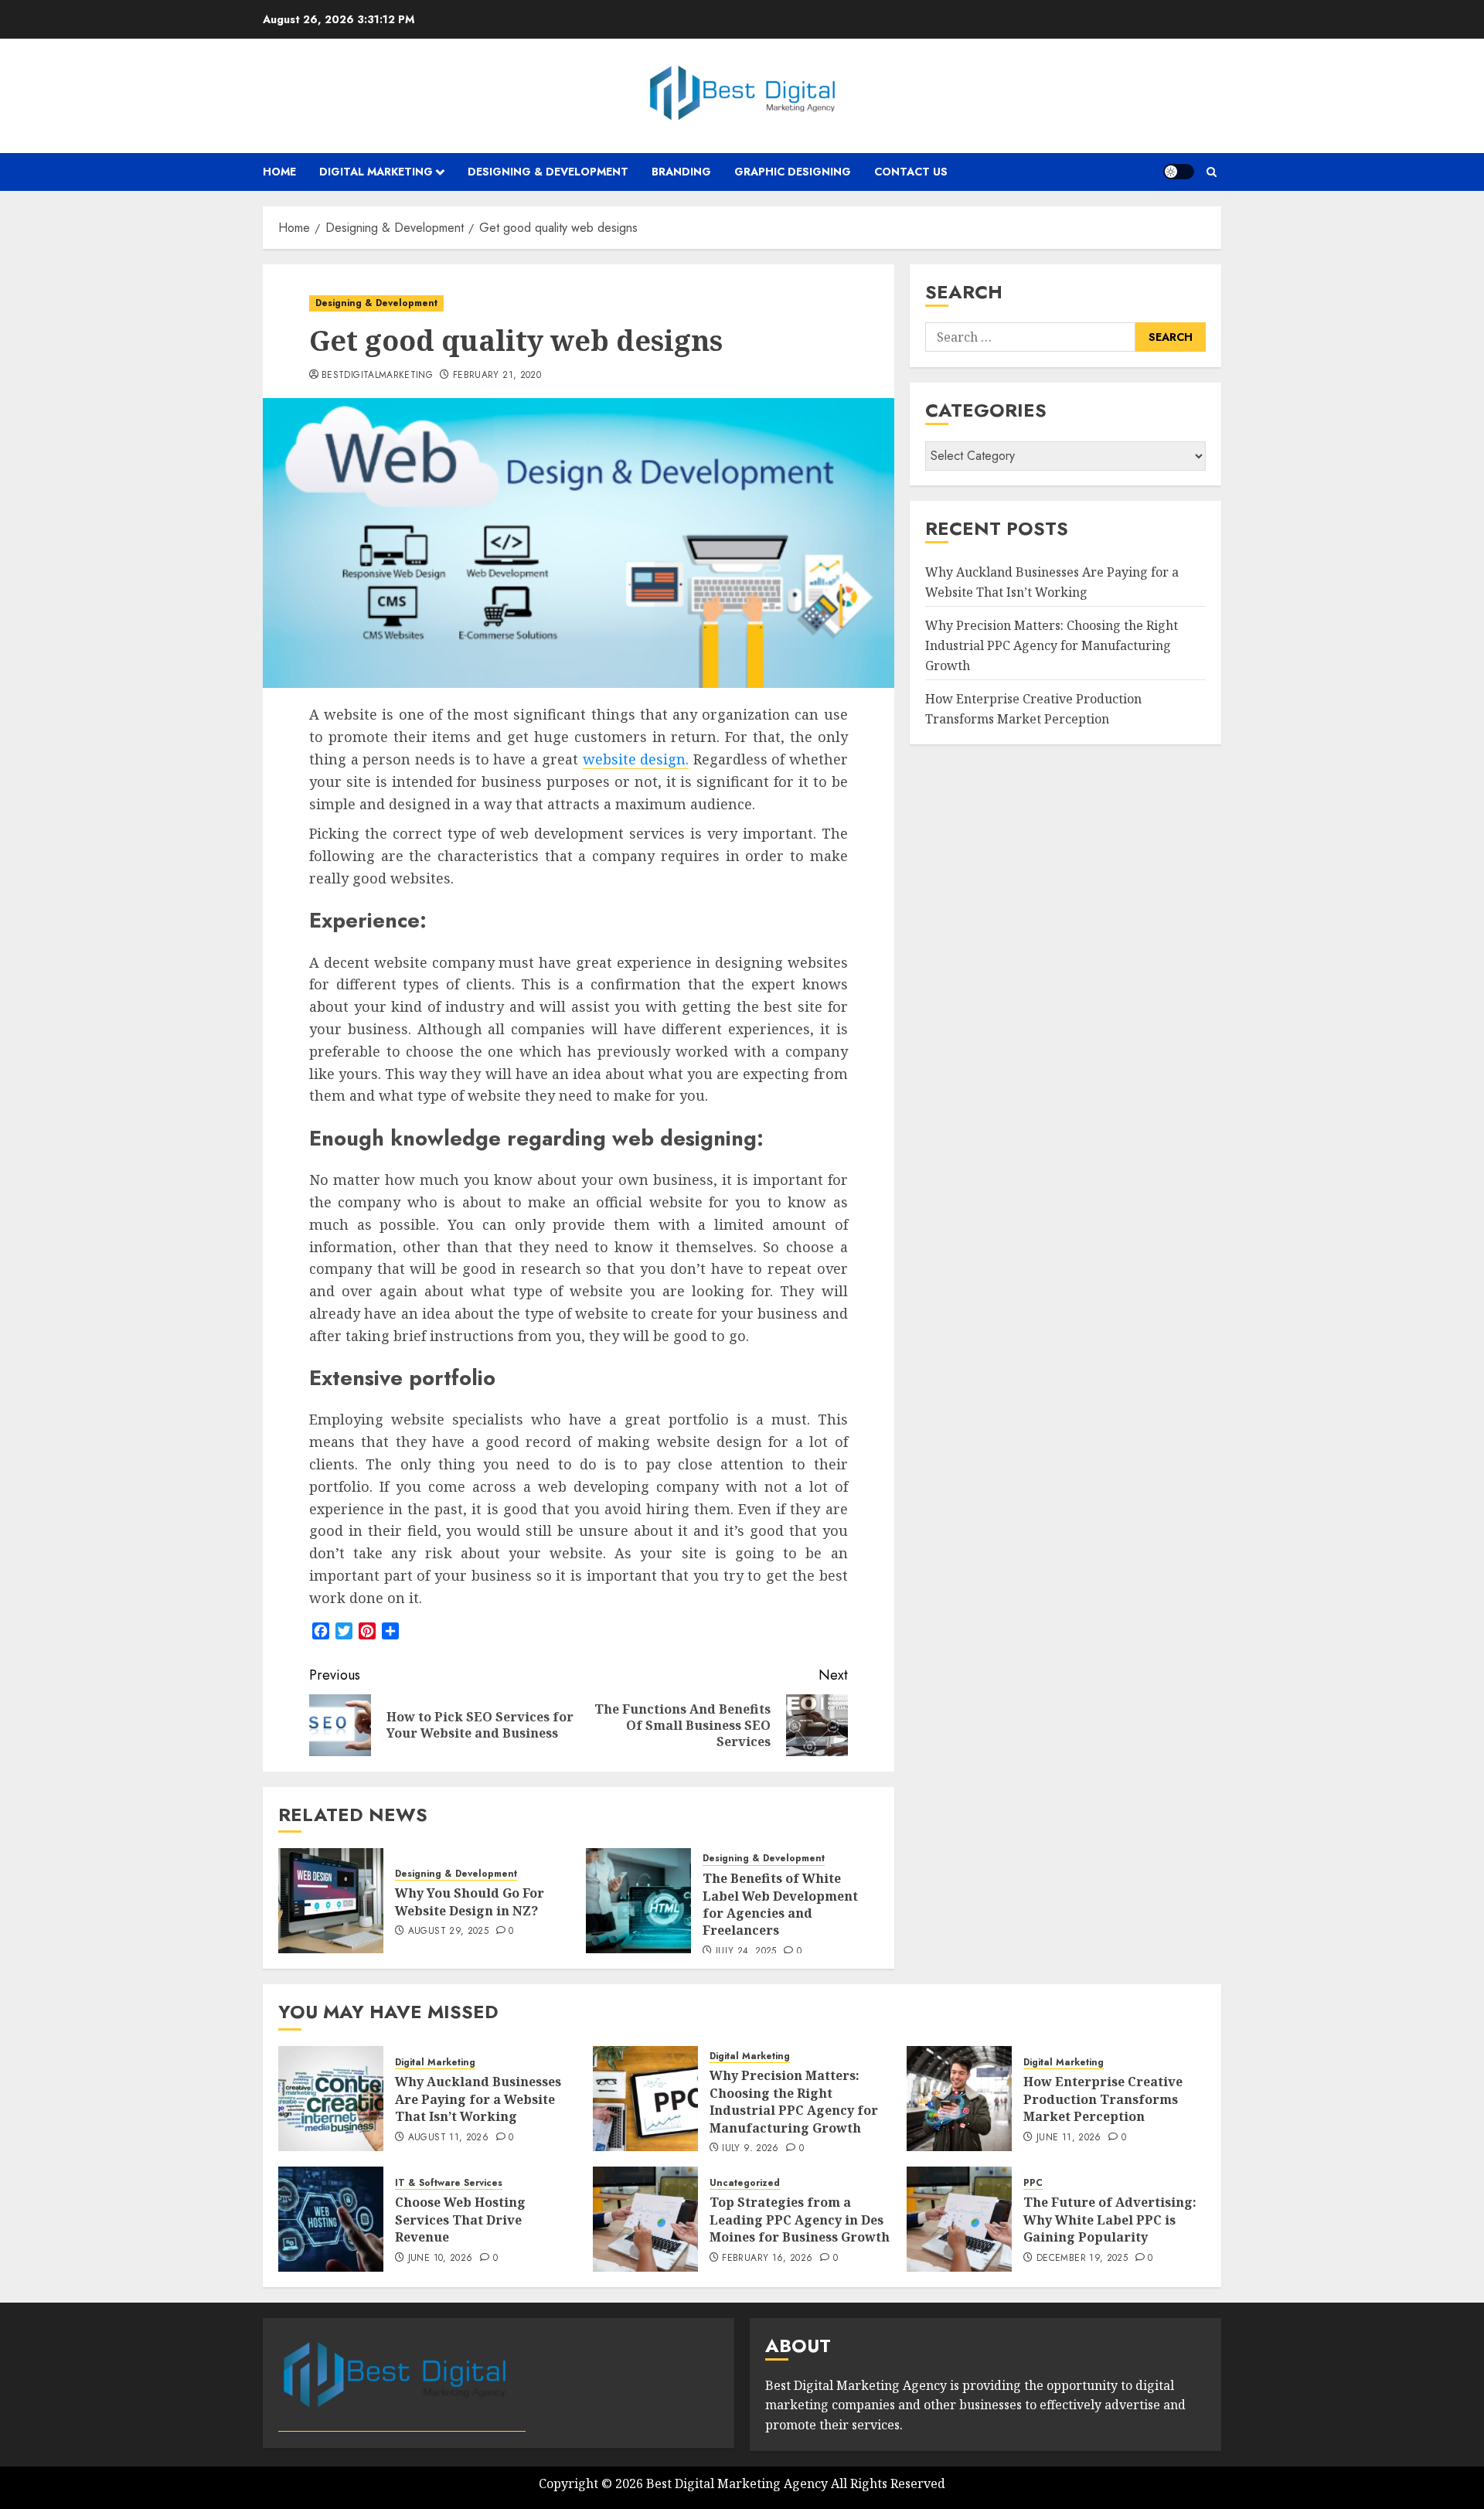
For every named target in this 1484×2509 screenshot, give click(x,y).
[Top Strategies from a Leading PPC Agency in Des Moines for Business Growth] (645, 2219)
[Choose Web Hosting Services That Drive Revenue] (331, 2219)
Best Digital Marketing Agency (737, 2483)
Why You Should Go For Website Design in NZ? (470, 1901)
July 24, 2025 (746, 1952)
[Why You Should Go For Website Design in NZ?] (331, 1901)
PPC (1033, 2183)
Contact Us (911, 172)
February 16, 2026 (767, 2259)
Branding (681, 172)
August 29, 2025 (448, 1932)
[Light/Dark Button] (1179, 172)
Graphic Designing (793, 172)
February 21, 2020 (497, 376)
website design (635, 759)
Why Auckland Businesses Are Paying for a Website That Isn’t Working (1052, 583)
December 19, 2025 (1082, 2259)
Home (279, 172)
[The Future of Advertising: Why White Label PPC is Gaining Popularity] (959, 2219)
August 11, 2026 (448, 2138)
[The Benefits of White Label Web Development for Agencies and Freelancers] (638, 1901)
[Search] (1212, 172)
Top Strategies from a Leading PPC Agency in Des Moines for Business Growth (800, 2220)
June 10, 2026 (441, 2259)
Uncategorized (745, 2183)
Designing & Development (548, 172)
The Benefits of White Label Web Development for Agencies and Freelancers (780, 1904)
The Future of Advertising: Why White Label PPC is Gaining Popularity (1110, 2220)
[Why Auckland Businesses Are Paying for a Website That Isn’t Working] (331, 2099)
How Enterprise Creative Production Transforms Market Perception (1033, 710)
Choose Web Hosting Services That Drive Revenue (460, 2220)
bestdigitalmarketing (377, 376)
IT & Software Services (449, 2183)
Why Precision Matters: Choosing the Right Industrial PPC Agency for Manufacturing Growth (1052, 646)
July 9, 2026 (750, 2149)
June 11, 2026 (1069, 2138)
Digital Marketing (376, 172)
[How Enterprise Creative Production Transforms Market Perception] (959, 2099)
